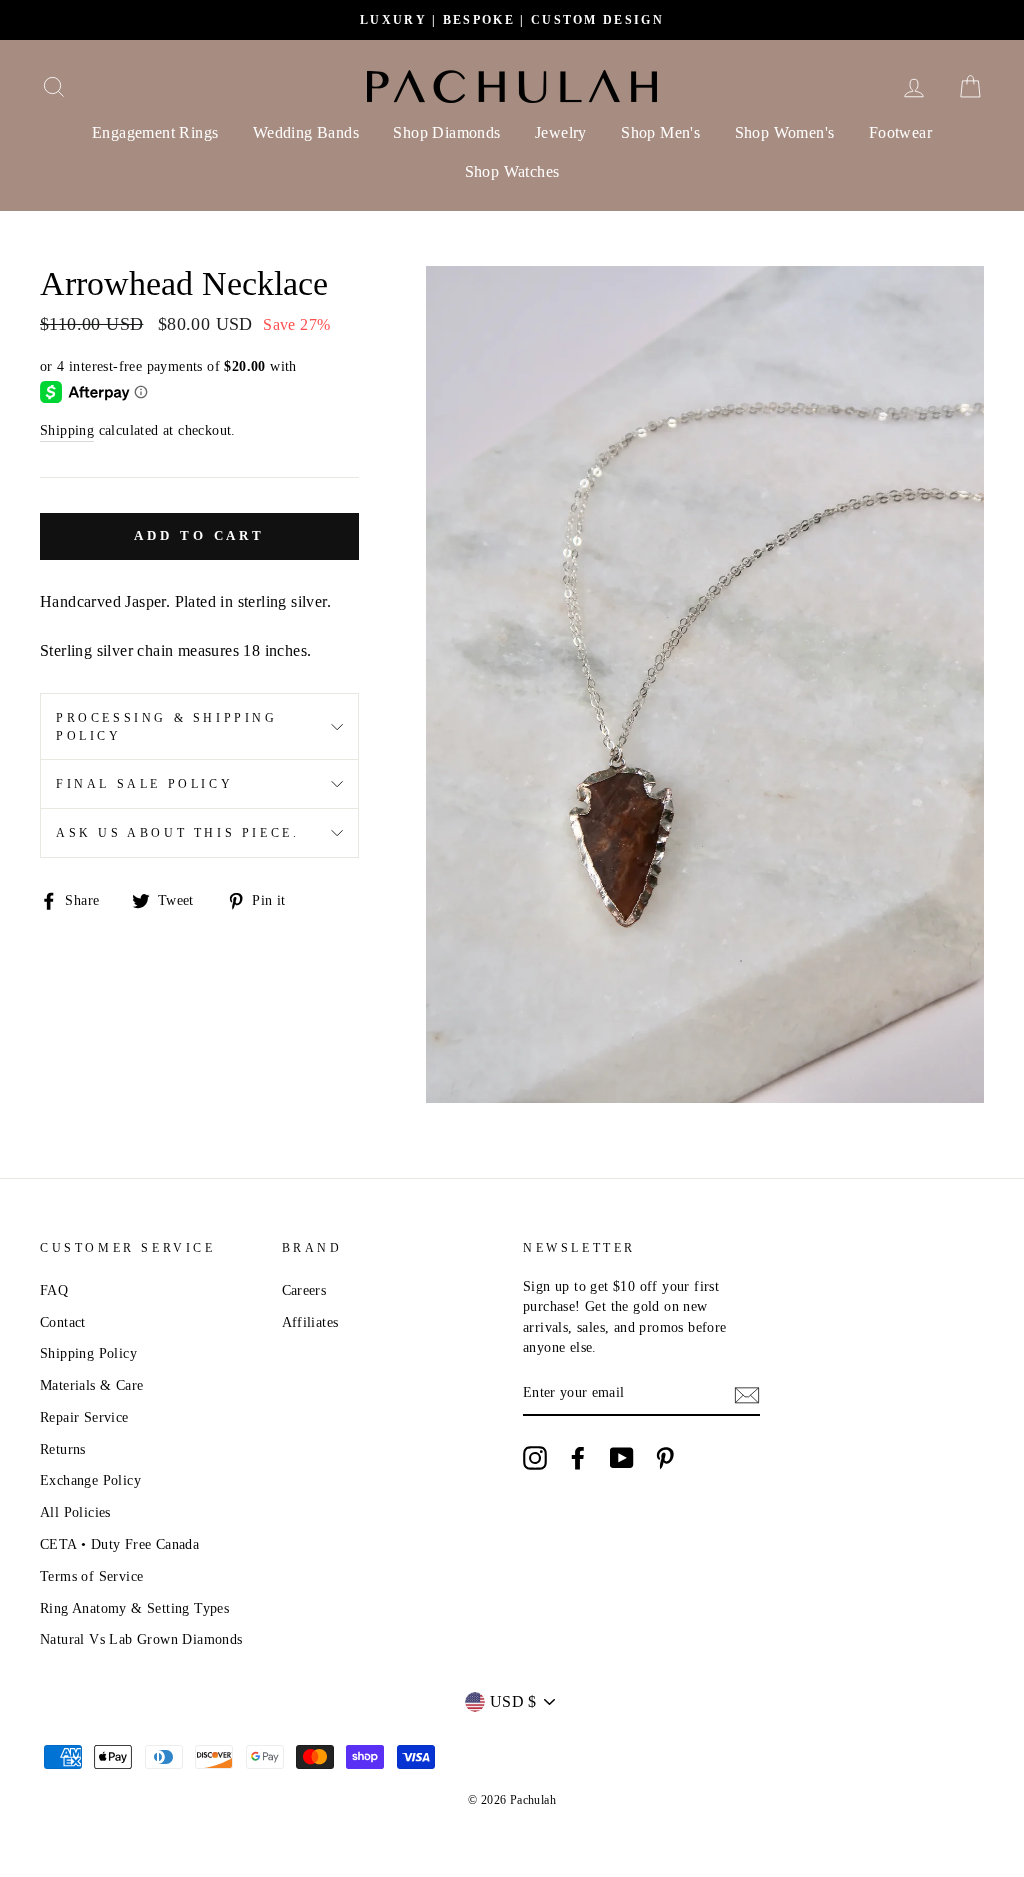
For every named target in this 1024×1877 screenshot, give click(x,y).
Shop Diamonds (446, 132)
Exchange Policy (90, 1480)
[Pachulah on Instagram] (535, 1458)
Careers (304, 1290)
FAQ (54, 1290)
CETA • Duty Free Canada (119, 1544)
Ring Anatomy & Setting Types (134, 1608)
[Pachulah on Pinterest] (665, 1458)
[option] (512, 20)
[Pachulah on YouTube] (622, 1458)
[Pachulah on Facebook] (578, 1458)
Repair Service (84, 1417)
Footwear (900, 132)
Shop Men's (660, 132)
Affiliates (310, 1322)
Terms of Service (91, 1576)
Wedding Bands (306, 132)
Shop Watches (512, 171)
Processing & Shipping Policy (167, 727)
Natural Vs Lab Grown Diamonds (141, 1639)
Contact (63, 1322)
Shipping (67, 430)
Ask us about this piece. (177, 833)
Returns (63, 1449)
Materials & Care (91, 1385)
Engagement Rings (155, 132)
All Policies (75, 1512)
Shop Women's (785, 132)
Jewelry (561, 132)
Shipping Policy (88, 1353)
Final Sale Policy (144, 784)
